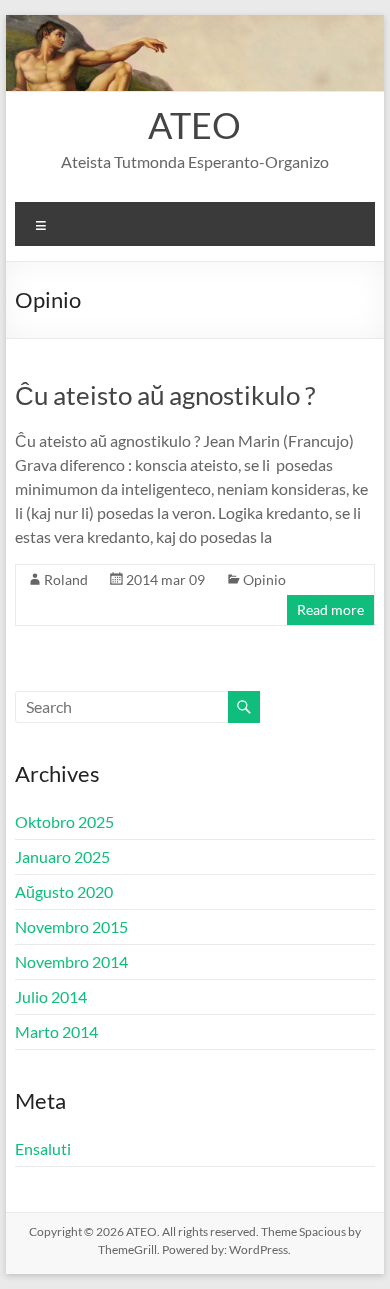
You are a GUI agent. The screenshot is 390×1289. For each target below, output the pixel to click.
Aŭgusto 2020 (64, 891)
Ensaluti (43, 1148)
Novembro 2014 (71, 961)
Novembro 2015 (71, 926)
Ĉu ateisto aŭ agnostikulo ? (165, 395)
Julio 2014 (51, 996)
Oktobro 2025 (64, 821)
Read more (330, 609)
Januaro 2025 (62, 856)
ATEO (194, 125)
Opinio (264, 579)
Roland (66, 579)
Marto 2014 (56, 1031)
